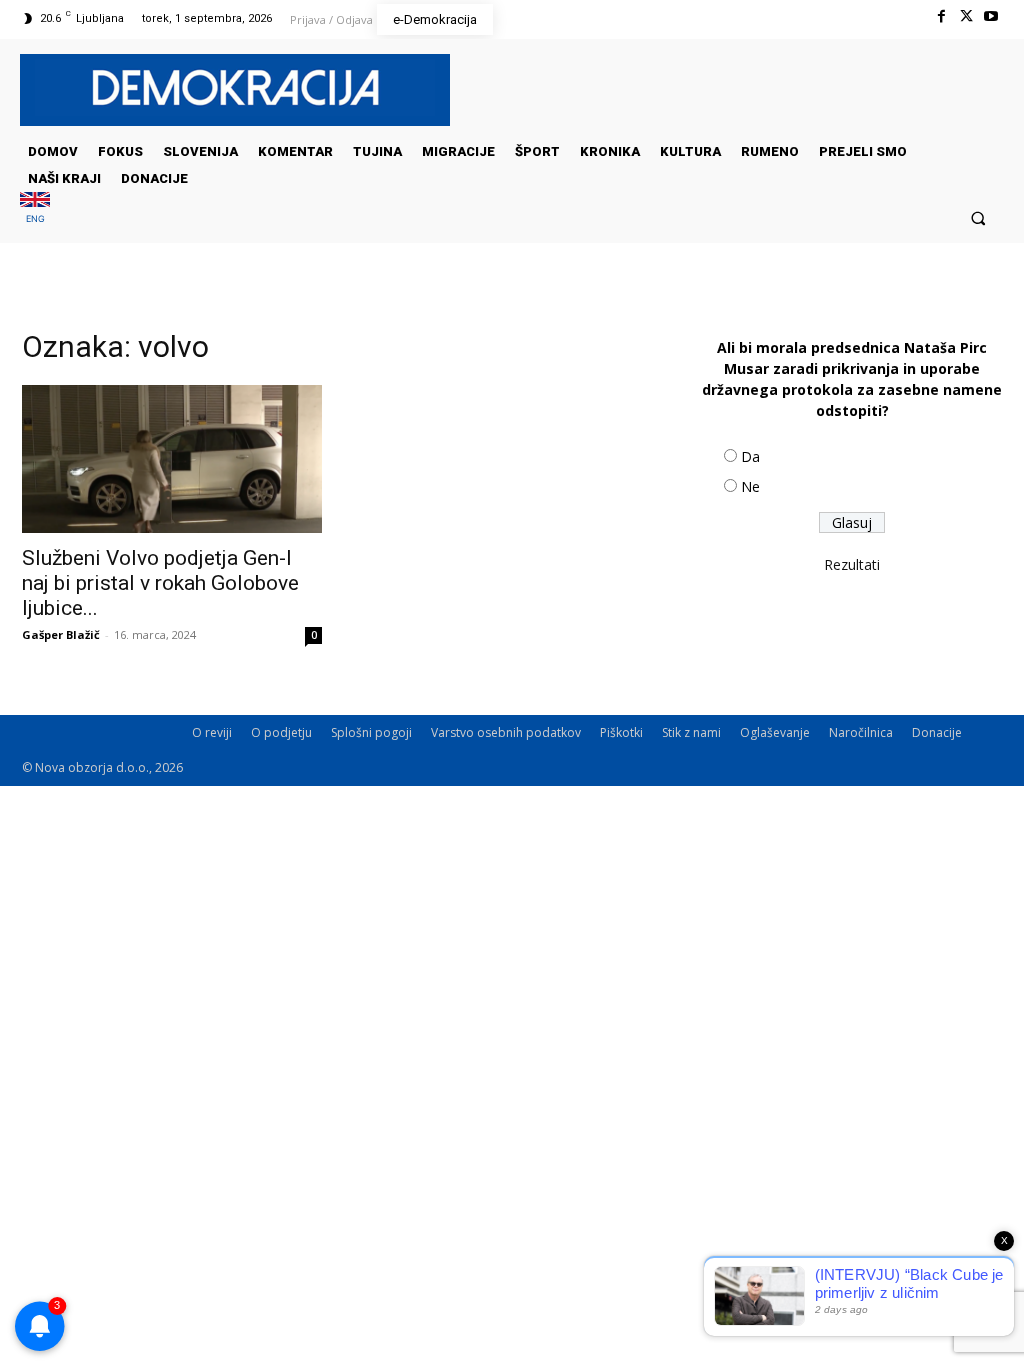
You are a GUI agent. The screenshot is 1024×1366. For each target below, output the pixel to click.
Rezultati (852, 564)
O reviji (212, 732)
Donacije (937, 732)
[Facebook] (940, 16)
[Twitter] (966, 16)
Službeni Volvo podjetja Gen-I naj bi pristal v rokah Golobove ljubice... (160, 583)
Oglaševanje (775, 732)
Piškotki (621, 732)
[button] (978, 217)
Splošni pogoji (371, 732)
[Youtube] (991, 16)
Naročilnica (861, 732)
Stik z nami (691, 732)
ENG (35, 218)
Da (750, 456)
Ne (750, 486)
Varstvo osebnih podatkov (506, 732)
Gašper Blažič (61, 634)
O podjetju (281, 732)
